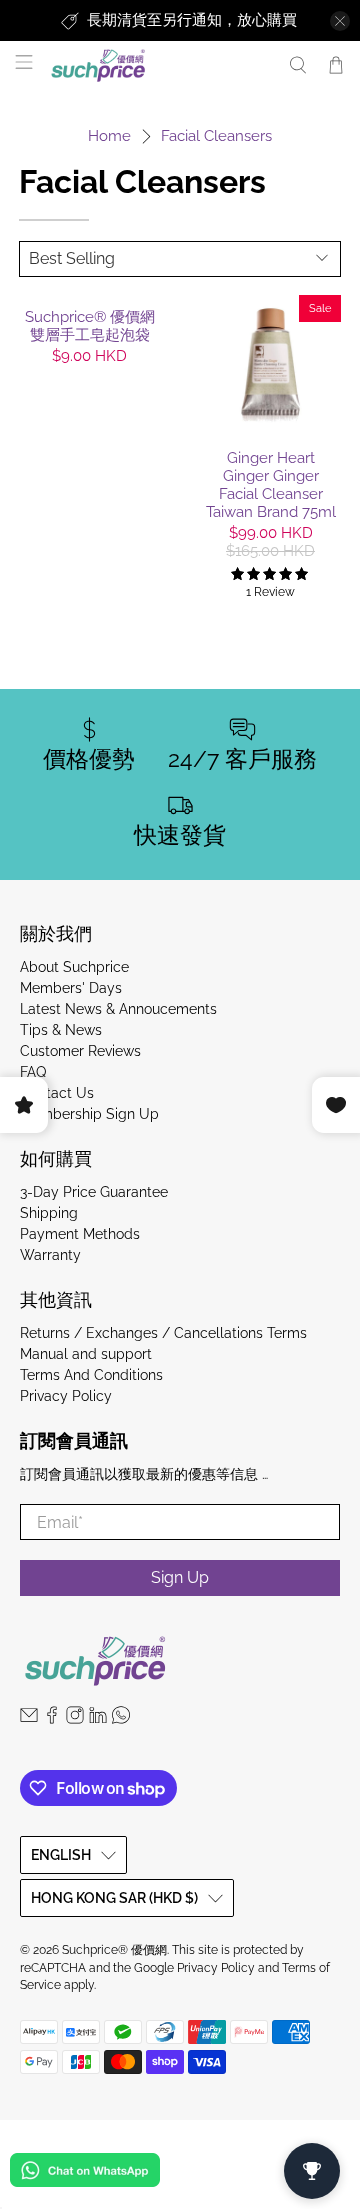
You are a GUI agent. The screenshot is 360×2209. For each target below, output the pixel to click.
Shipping (49, 1213)
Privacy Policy (66, 1396)
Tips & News (61, 1030)
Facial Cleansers (216, 136)
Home (109, 136)
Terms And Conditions (91, 1375)
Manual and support (86, 1354)
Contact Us (57, 1093)
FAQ (33, 1072)
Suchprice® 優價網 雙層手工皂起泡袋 (90, 326)
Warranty (50, 1255)
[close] (340, 21)
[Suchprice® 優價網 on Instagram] (75, 1719)
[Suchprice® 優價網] (158, 65)
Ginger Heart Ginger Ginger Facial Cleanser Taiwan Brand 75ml (271, 485)
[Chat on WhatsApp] (85, 2173)
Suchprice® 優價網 (114, 1950)
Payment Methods (80, 1234)
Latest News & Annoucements (118, 1009)
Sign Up (180, 1577)
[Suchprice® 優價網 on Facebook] (52, 1719)
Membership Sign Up (89, 1114)
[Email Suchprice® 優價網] (29, 1719)
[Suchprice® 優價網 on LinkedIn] (98, 1719)
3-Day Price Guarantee (94, 1192)
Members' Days (71, 988)
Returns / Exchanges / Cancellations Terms (163, 1333)
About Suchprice (74, 967)
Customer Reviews (80, 1051)
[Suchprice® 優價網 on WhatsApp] (121, 1719)
